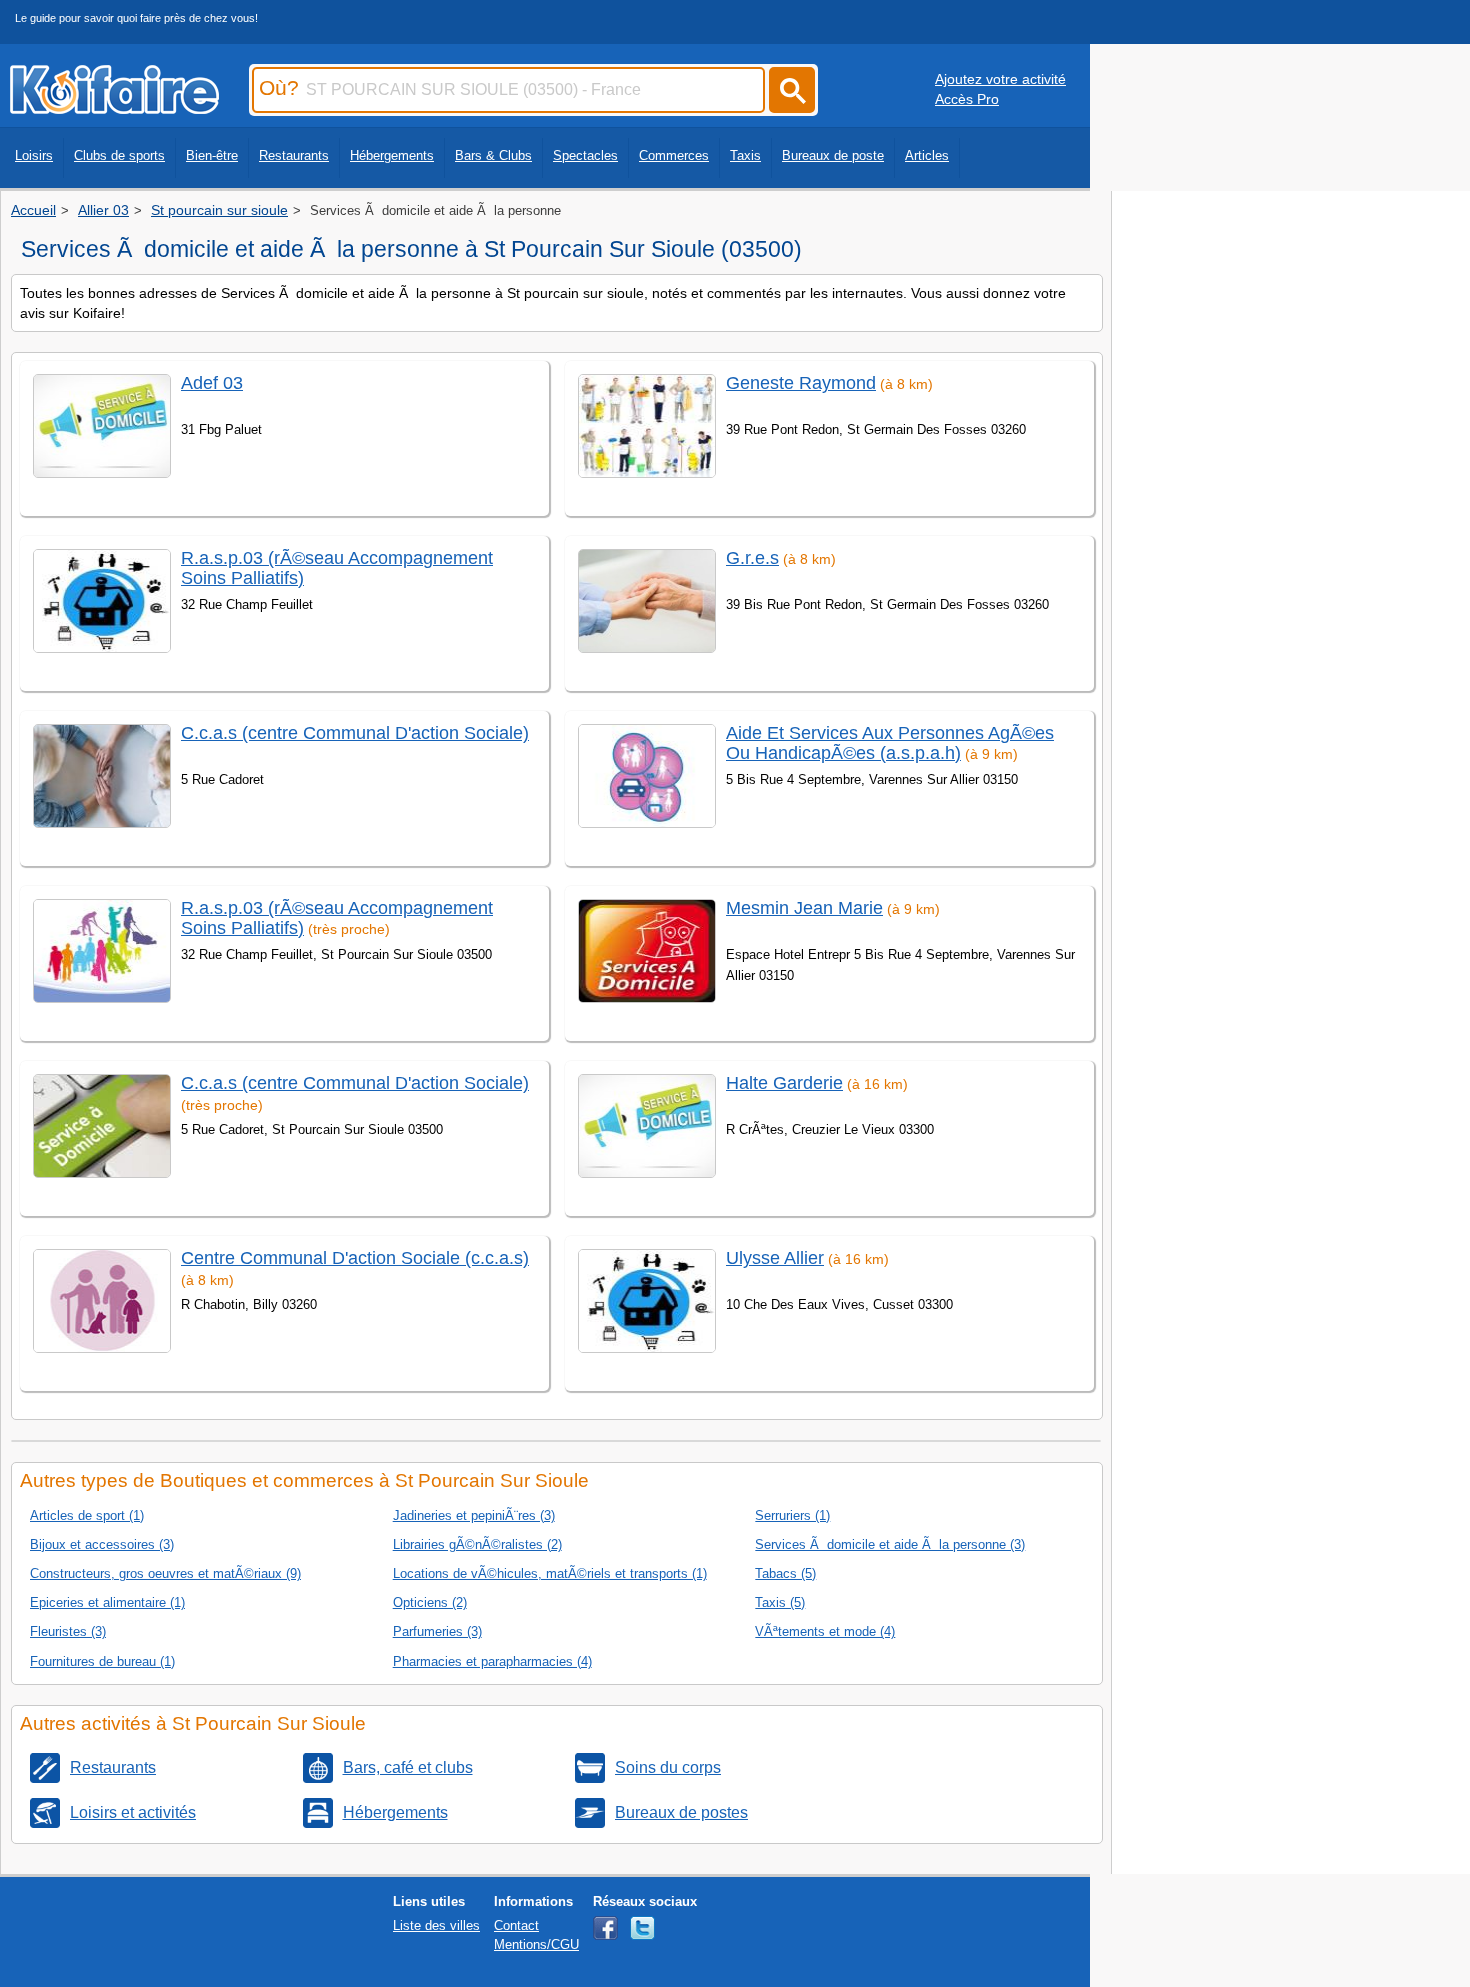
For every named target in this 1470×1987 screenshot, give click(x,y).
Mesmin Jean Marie (804, 908)
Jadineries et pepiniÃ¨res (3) (474, 1515)
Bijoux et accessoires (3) (102, 1544)
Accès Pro (967, 99)
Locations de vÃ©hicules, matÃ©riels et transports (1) (550, 1573)
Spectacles (585, 155)
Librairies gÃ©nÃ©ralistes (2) (477, 1544)
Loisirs (34, 155)
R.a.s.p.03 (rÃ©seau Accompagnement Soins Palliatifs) (337, 567)
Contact (516, 1925)
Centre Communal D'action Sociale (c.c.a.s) (355, 1258)
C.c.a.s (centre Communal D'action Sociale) (355, 733)
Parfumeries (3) (437, 1631)
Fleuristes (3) (68, 1631)
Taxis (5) (780, 1602)
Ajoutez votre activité (1000, 79)
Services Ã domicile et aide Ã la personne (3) (890, 1544)
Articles (927, 155)
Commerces (674, 155)
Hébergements (392, 155)
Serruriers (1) (792, 1515)
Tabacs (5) (785, 1573)
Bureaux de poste (833, 155)
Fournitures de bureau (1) (102, 1661)
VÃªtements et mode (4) (825, 1631)
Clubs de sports (119, 155)
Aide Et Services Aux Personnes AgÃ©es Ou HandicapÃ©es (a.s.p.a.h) (890, 742)
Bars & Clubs (493, 155)
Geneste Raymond (801, 383)
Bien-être (212, 155)
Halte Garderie (784, 1083)
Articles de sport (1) (87, 1515)
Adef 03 (212, 383)
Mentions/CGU (536, 1944)
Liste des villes (436, 1925)
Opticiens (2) (430, 1602)
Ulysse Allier (775, 1258)
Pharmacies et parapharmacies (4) (492, 1661)
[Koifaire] (114, 108)
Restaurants (294, 155)
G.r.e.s (752, 558)
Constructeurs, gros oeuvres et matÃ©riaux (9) (165, 1573)
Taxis (745, 155)
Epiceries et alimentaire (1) (107, 1602)
